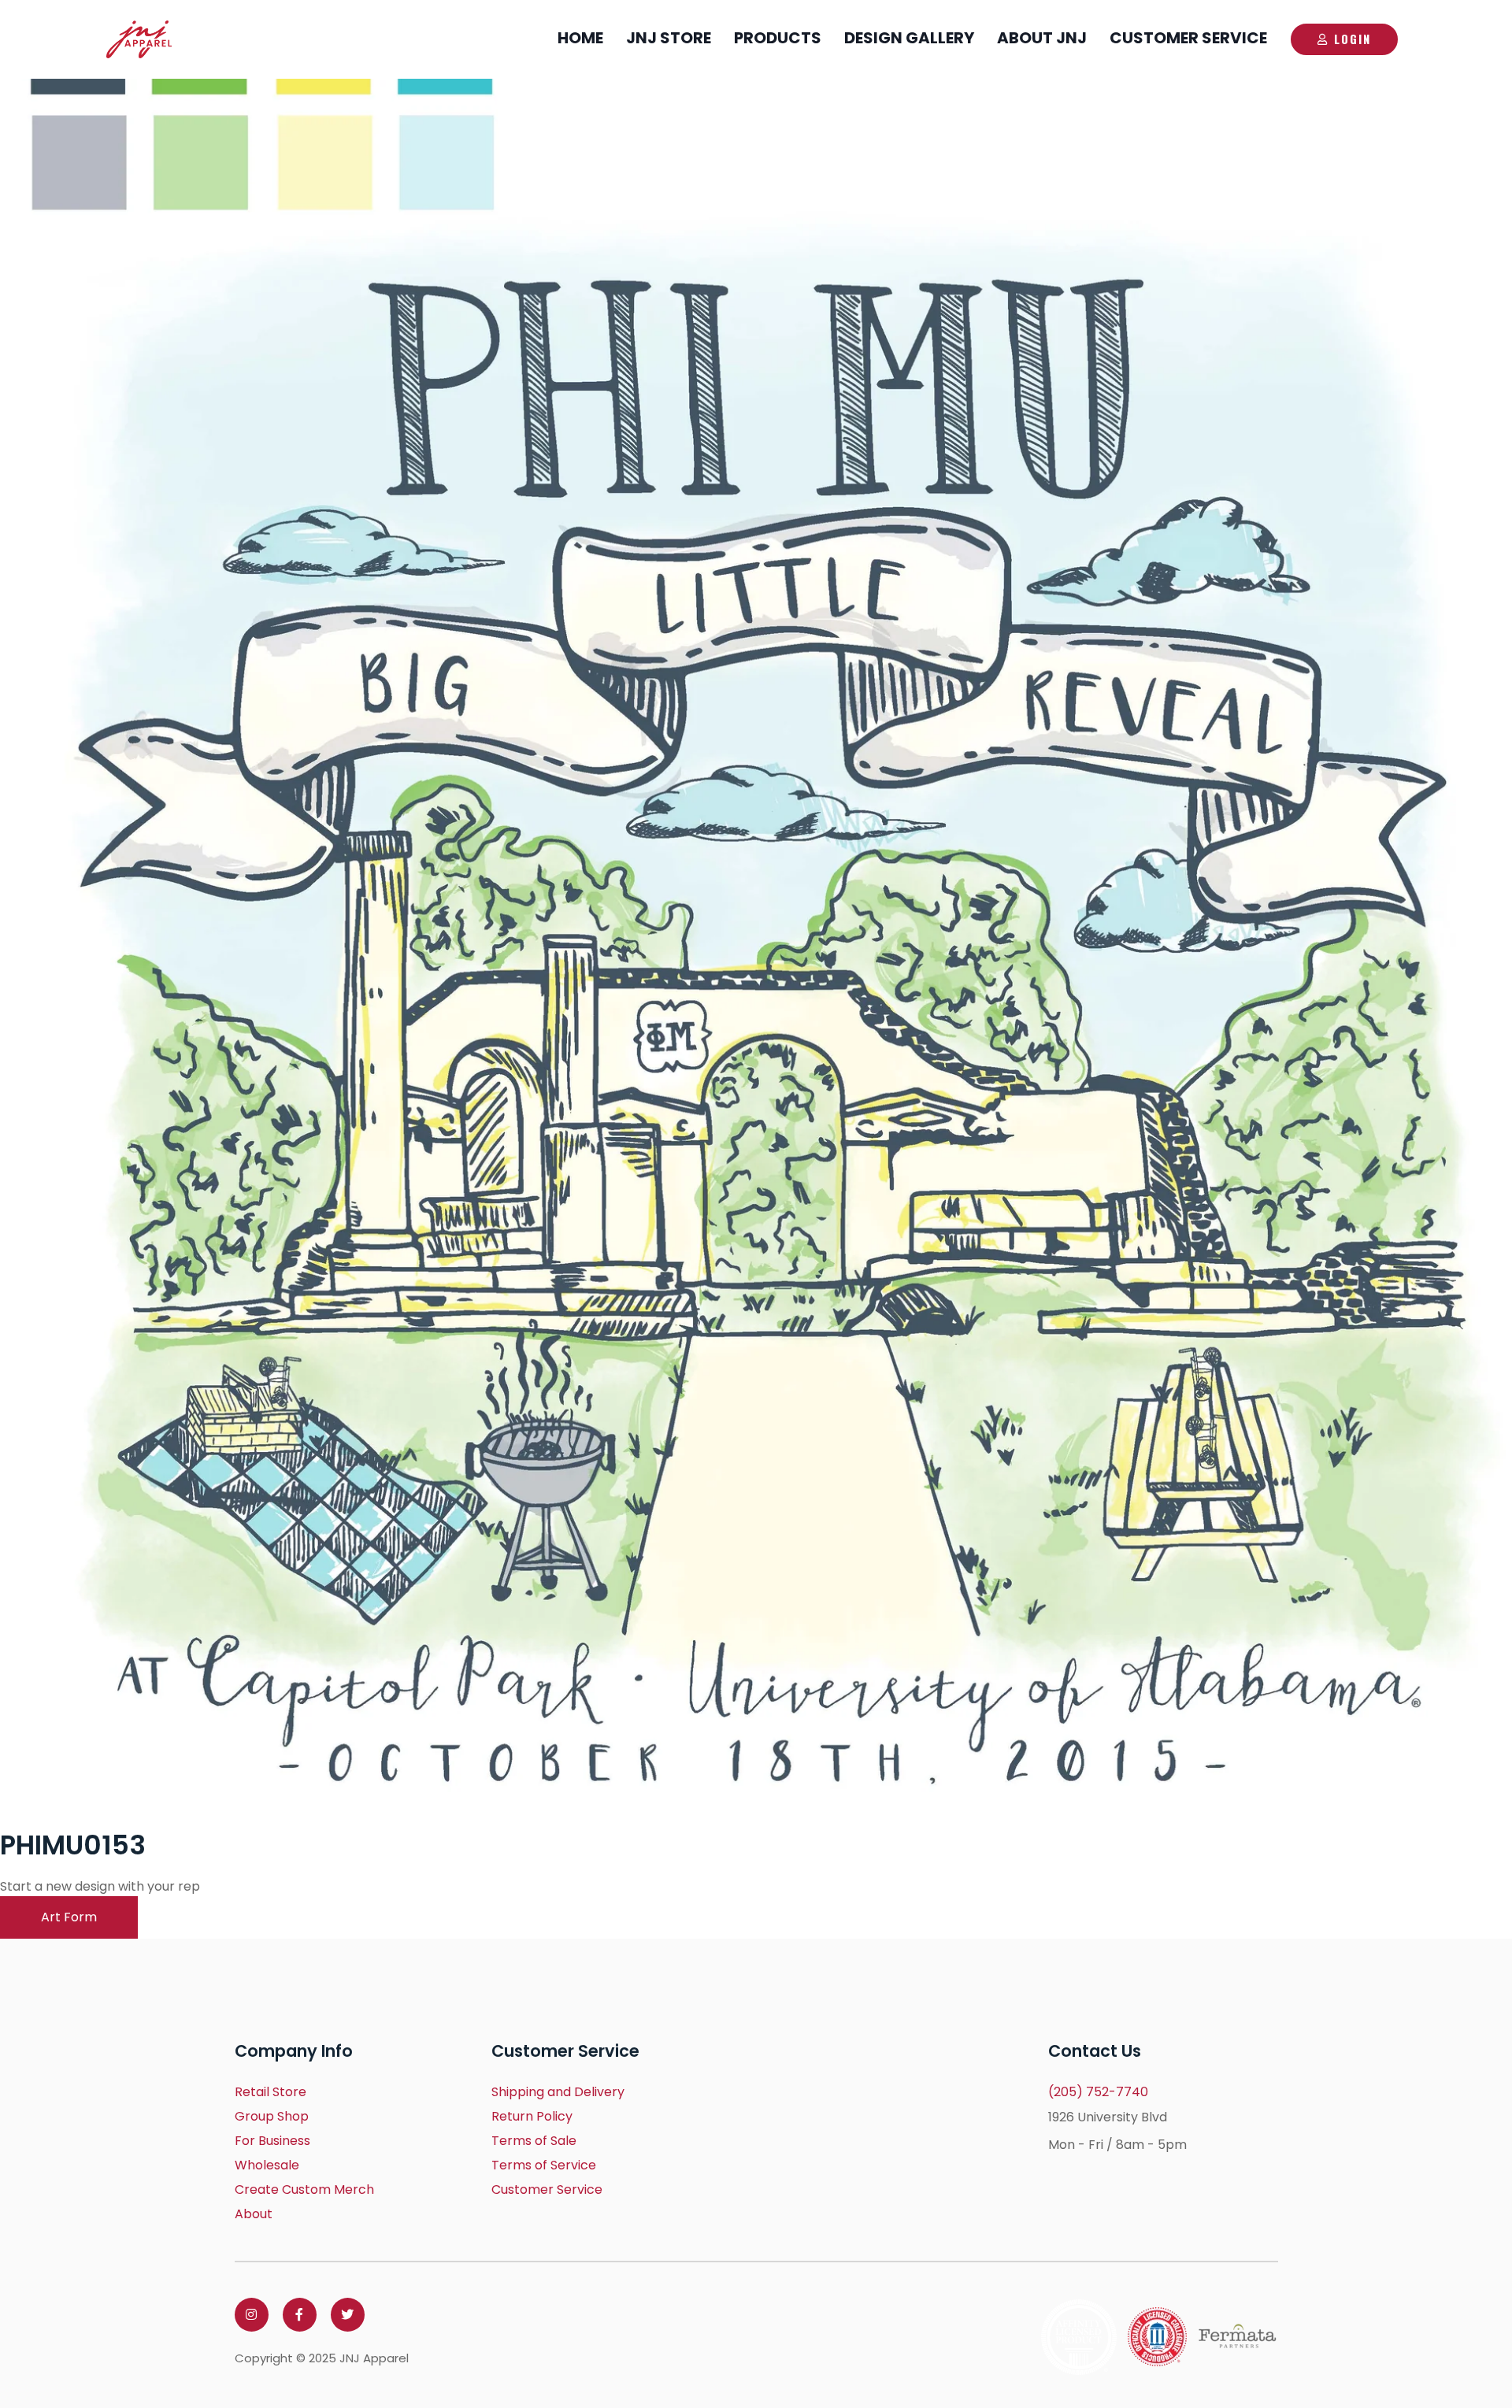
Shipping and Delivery (558, 2092)
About (254, 2214)
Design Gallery (909, 38)
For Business (272, 2141)
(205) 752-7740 (1098, 2092)
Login (1353, 39)
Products (778, 38)
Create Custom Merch (304, 2189)
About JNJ (1042, 38)
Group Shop (272, 2116)
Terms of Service (544, 2165)
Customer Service (1188, 38)
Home (580, 38)
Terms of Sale (534, 2141)
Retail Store (271, 2092)
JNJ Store (669, 38)
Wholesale (267, 2165)
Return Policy (532, 2116)
